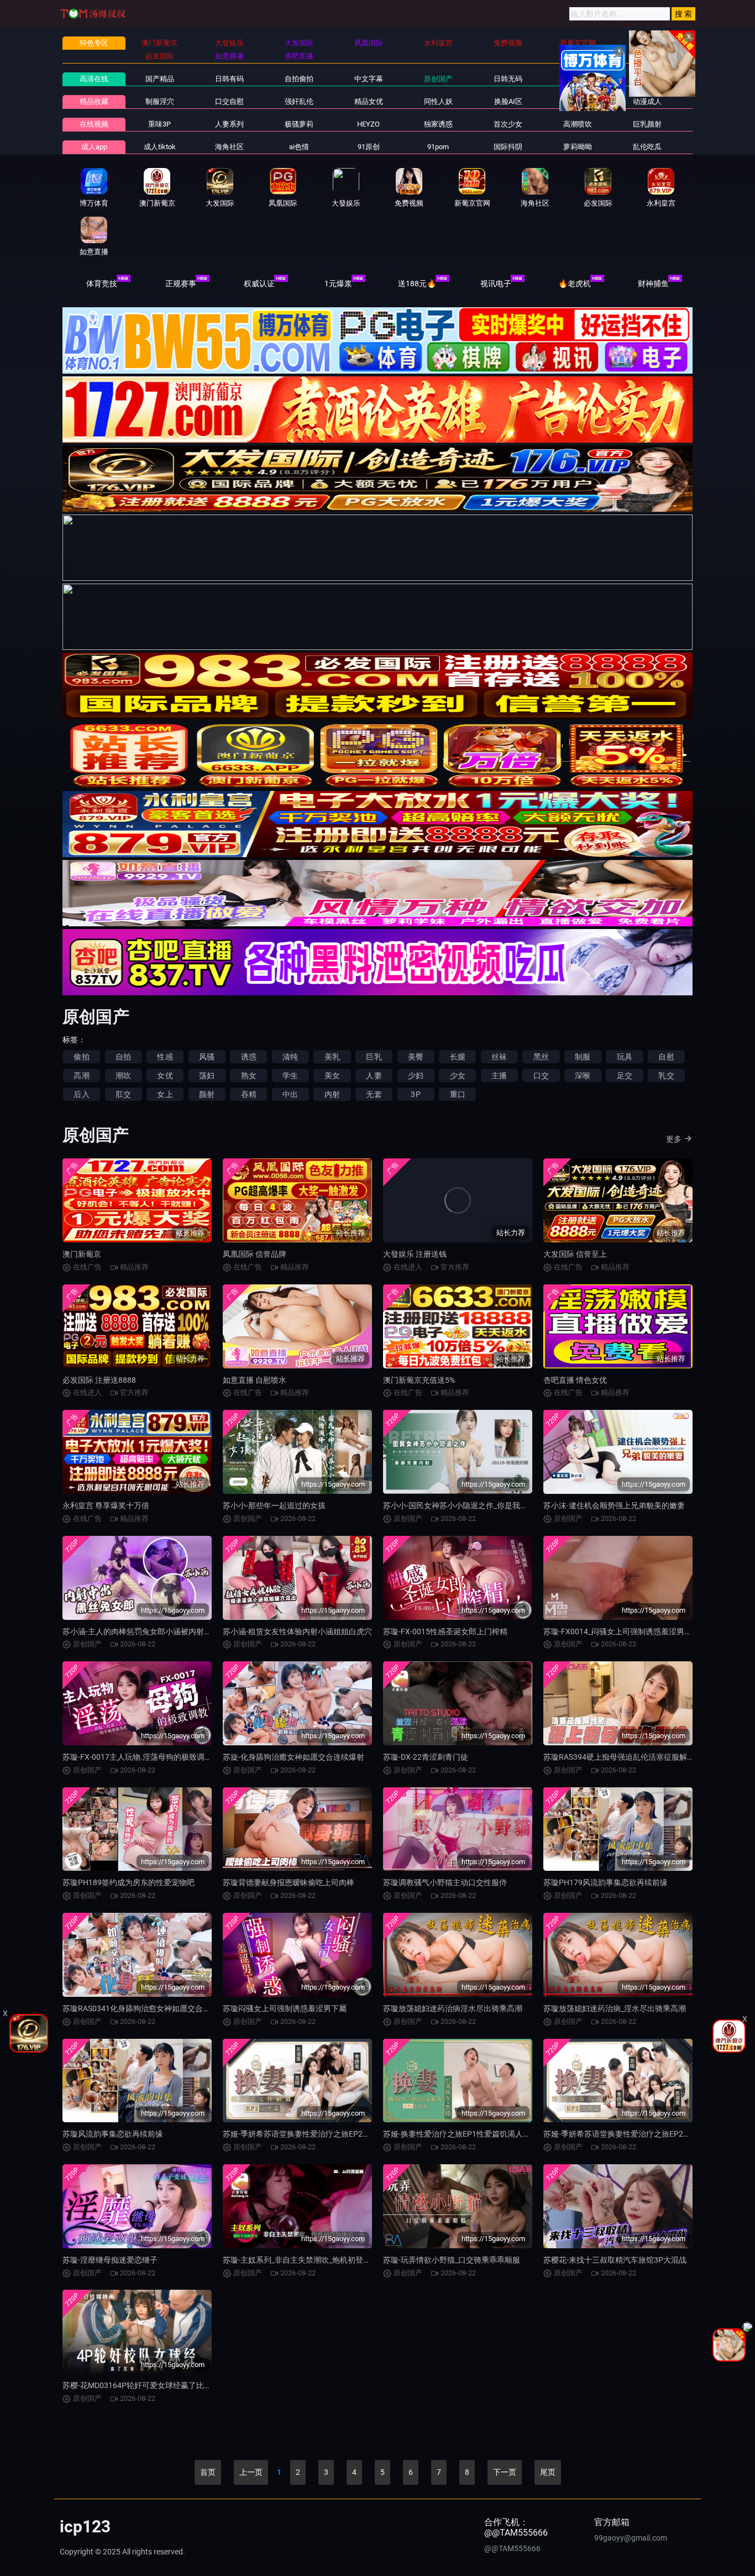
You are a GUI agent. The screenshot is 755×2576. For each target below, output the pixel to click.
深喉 (583, 1075)
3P (415, 1094)
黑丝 (541, 1057)
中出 (290, 1094)
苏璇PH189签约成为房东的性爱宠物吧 (129, 1882)
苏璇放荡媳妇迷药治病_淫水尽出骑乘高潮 (615, 2008)
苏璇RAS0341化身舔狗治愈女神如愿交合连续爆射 (148, 2008)
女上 (165, 1094)
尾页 (548, 2472)
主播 (499, 1075)
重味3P (159, 124)
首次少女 (508, 124)
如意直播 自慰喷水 (255, 1380)
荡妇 (207, 1075)
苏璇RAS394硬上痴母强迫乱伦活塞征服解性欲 (623, 1757)
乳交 (666, 1075)
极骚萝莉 (299, 124)
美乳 (332, 1057)
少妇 (416, 1075)
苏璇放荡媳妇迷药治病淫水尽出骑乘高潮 (453, 2008)
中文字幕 (369, 79)
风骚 (207, 1057)
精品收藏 (94, 101)
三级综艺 (578, 101)
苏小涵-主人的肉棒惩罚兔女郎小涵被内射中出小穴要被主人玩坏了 (176, 1631)
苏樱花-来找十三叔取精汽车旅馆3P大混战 (615, 2260)
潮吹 (123, 1075)
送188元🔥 (417, 284)
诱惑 (249, 1057)
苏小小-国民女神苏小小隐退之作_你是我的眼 (459, 1505)
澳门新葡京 (82, 1254)
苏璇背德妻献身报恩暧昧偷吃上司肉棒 (289, 1882)
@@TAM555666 (512, 2548)
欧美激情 (578, 79)
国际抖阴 (508, 147)
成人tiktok (160, 147)
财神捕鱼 (653, 284)
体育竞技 (102, 284)
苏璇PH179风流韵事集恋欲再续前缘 (605, 1882)
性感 (165, 1057)
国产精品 (160, 79)
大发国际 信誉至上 (575, 1254)
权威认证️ (259, 284)
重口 (458, 1094)
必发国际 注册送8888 (99, 1380)
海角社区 (229, 147)
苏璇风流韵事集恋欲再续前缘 (113, 2134)
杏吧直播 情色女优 (575, 1380)
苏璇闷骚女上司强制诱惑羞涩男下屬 (285, 2008)
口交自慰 (229, 101)
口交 (541, 1075)
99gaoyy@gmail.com (631, 2538)
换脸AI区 (508, 101)
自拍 (123, 1057)
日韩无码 (508, 79)
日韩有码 (229, 79)
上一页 (251, 2472)
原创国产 (438, 79)
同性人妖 (438, 101)
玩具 (625, 1057)
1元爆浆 (338, 284)
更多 (674, 1139)
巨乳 (374, 1057)
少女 (458, 1075)
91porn (438, 147)
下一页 (505, 2472)
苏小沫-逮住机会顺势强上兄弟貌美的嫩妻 (614, 1505)
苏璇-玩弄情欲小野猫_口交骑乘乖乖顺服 (452, 2260)
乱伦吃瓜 (647, 147)
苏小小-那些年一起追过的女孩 (274, 1505)
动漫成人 (647, 101)
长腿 (458, 1057)
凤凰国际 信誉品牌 (255, 1254)
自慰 (666, 1057)
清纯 (290, 1057)
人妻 (374, 1075)
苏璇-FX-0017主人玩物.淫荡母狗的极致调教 (137, 1757)
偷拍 (81, 1057)
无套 (374, 1094)
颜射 (207, 1094)
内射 (332, 1094)
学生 (290, 1075)
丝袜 (499, 1057)
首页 (208, 2472)
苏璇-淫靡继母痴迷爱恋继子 (110, 2260)
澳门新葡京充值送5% (419, 1380)
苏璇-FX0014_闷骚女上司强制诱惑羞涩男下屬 (622, 1631)
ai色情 (299, 147)
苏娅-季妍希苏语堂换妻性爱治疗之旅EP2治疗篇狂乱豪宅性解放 (331, 2134)
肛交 (123, 1094)
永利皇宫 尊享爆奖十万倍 (106, 1505)
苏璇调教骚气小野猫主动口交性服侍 (445, 1882)
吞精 (249, 1094)
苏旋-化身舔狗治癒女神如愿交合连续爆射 (293, 1757)
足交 (625, 1075)
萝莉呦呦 (578, 147)
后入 (81, 1094)
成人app (94, 147)
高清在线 (94, 79)
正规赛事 (181, 284)
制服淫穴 (160, 101)
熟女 (249, 1075)
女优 (165, 1075)
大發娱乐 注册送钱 (415, 1254)
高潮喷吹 (578, 124)
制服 (583, 1057)
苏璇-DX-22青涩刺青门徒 (426, 1757)
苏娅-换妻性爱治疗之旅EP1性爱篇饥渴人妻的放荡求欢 (476, 2134)
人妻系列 (229, 124)
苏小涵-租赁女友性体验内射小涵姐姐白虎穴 (297, 1631)
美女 (332, 1075)
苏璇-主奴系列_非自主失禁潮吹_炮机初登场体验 (305, 2260)
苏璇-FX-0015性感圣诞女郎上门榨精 (445, 1631)
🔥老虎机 (575, 284)
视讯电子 (496, 284)
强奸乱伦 (299, 101)
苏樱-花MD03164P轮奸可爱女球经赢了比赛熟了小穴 (153, 2385)
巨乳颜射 (647, 124)
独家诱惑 (438, 124)
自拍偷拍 (299, 79)
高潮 (81, 1075)
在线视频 (94, 124)
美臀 (416, 1057)
